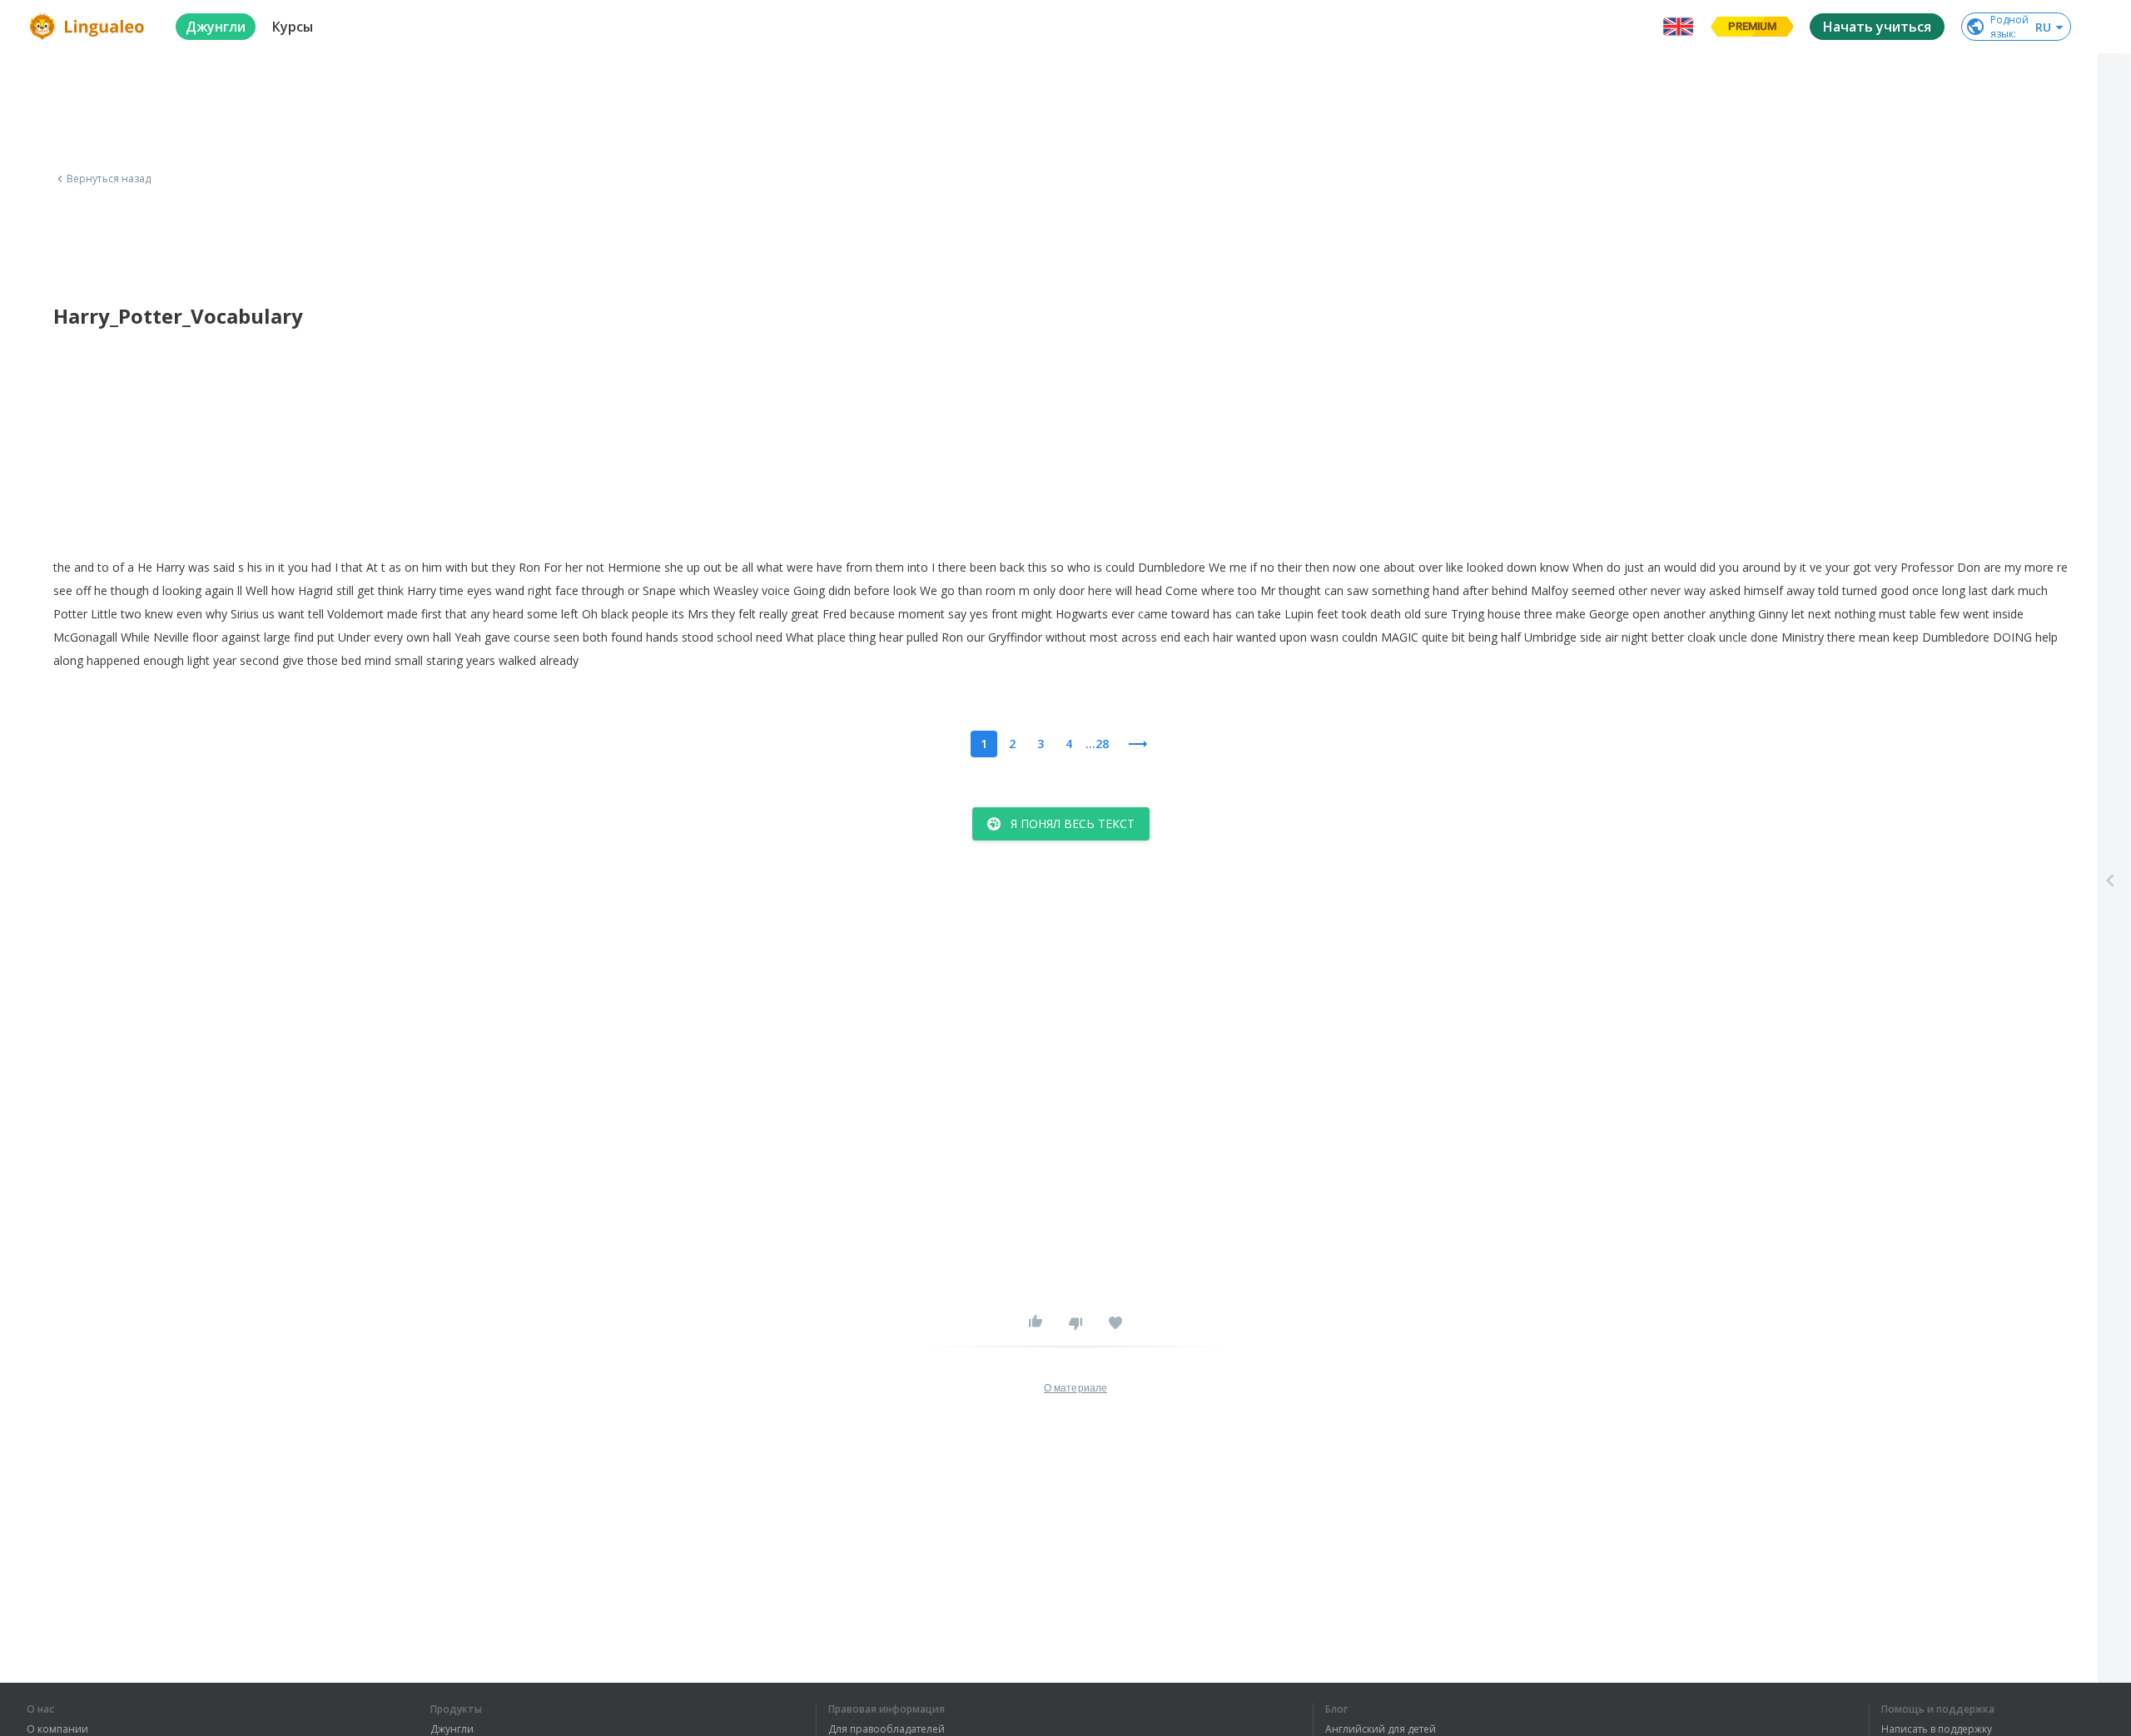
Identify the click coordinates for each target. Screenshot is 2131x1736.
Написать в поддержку (1937, 1729)
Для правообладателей (887, 1729)
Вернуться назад (109, 179)
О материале (1075, 1388)
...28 (1097, 744)
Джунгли (452, 1729)
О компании (57, 1729)
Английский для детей (1381, 1729)
